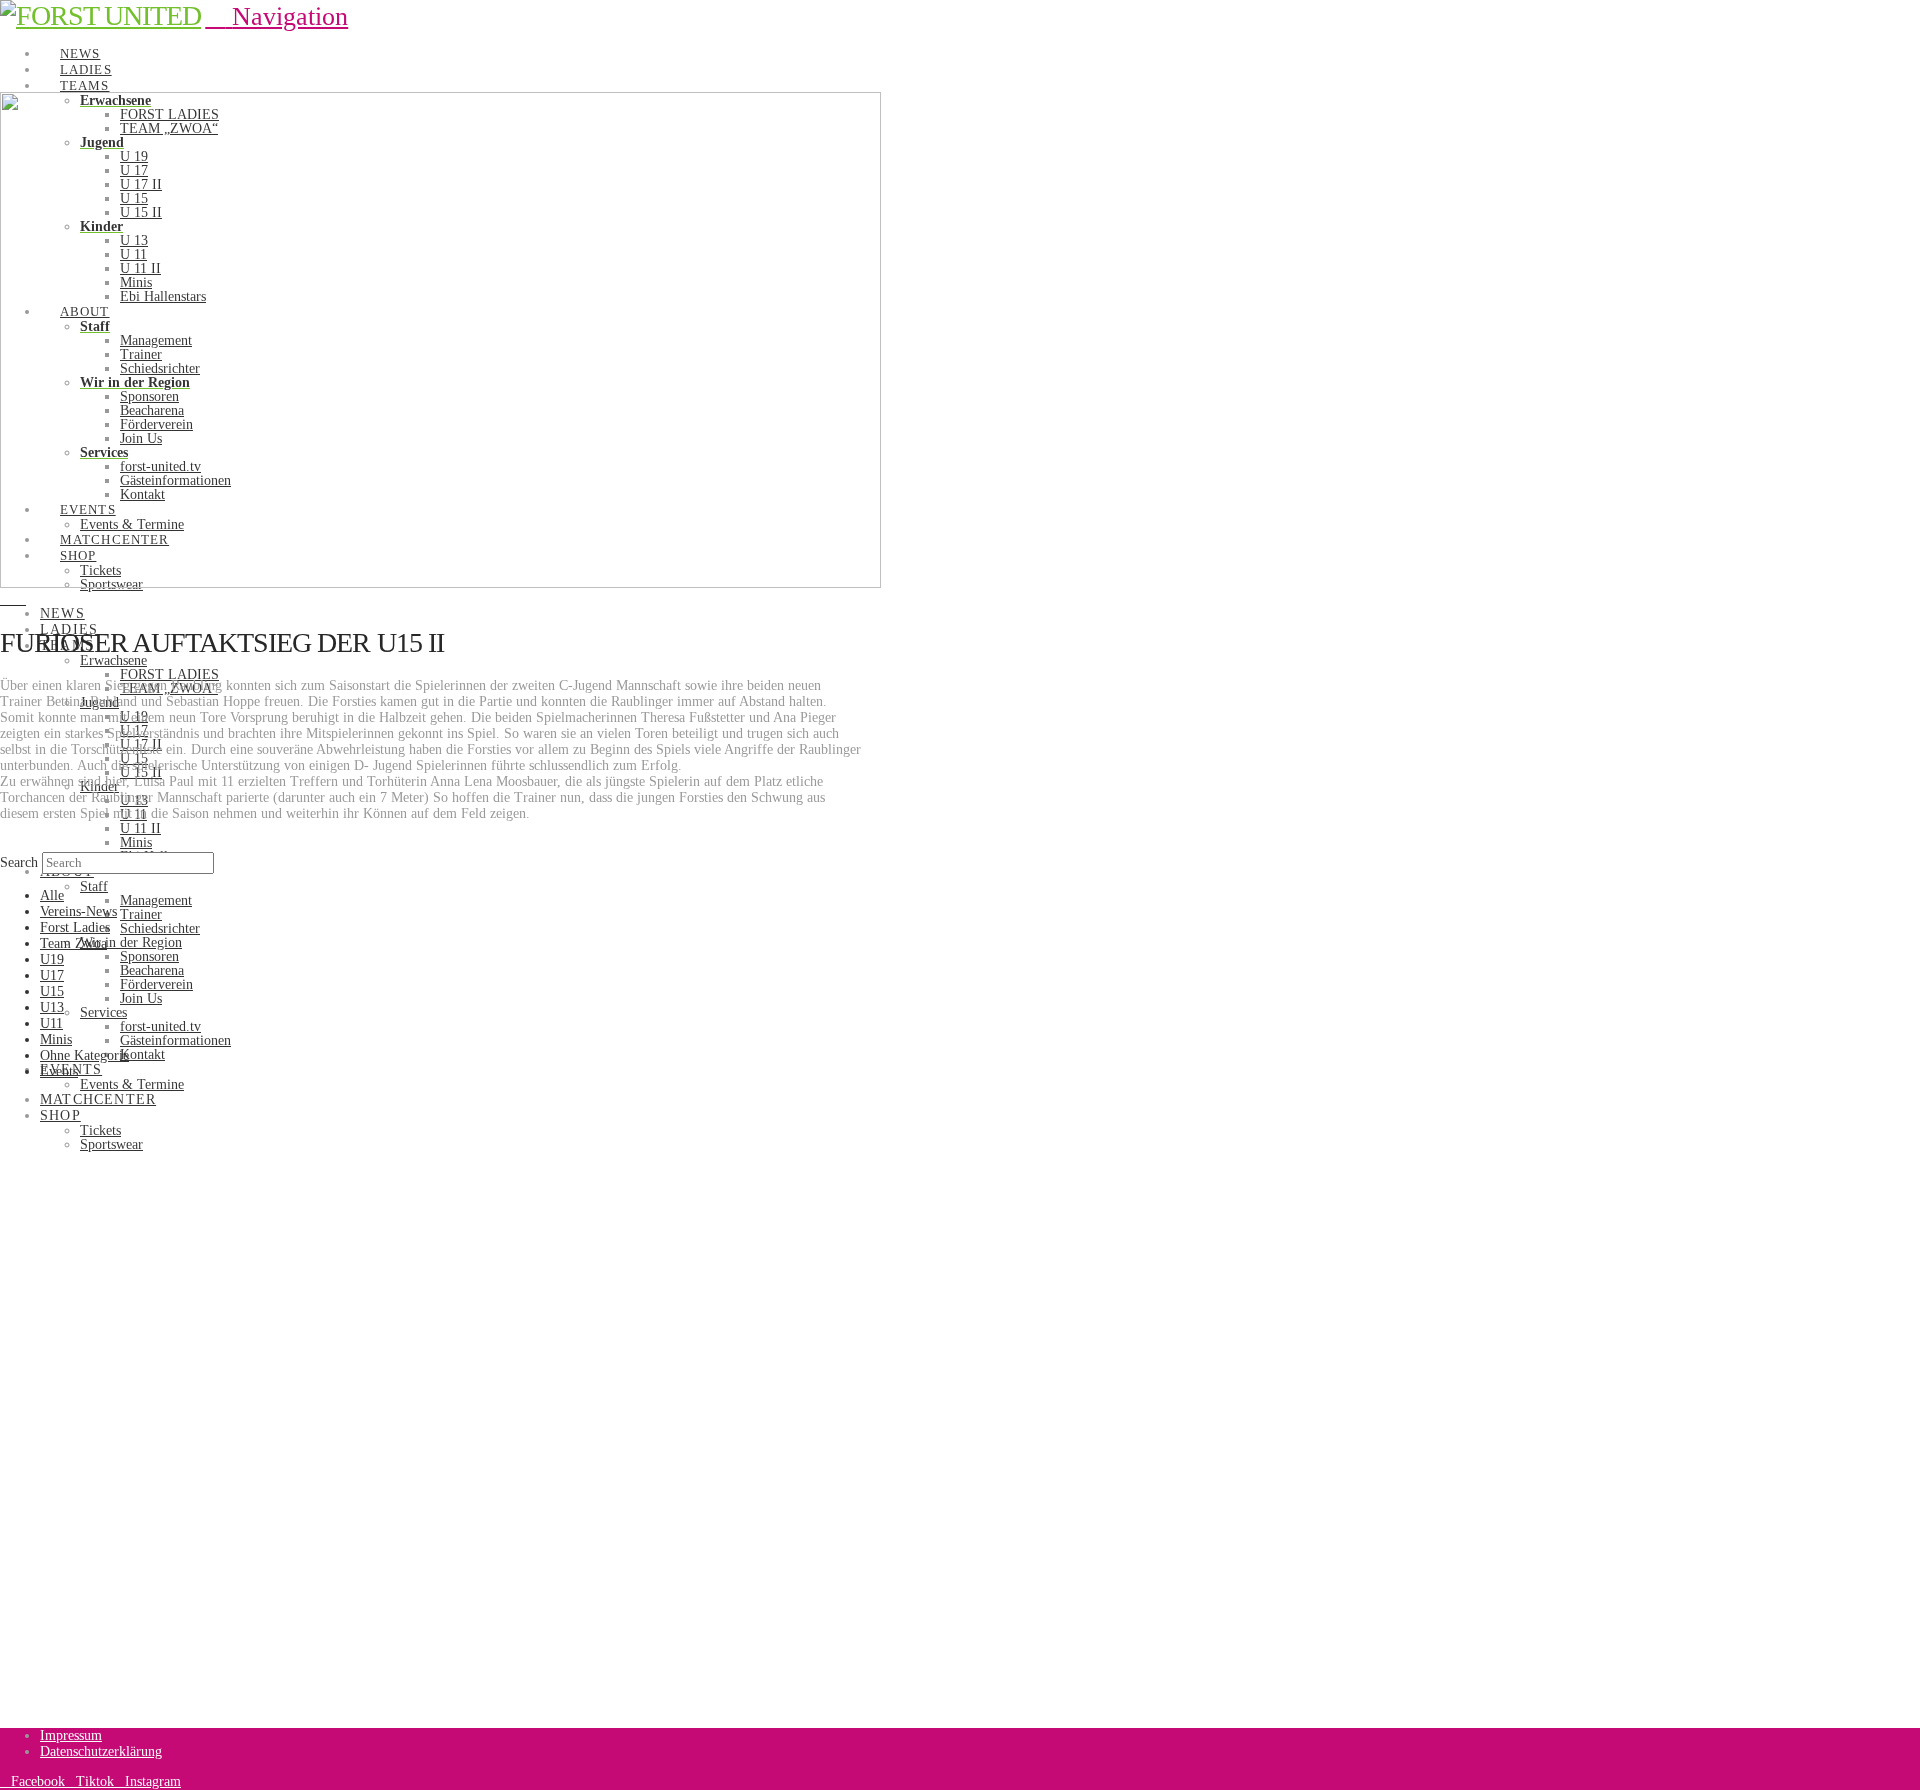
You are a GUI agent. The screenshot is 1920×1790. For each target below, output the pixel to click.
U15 (52, 991)
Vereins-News (78, 911)
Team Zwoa (73, 943)
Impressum (71, 1735)
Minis (56, 1039)
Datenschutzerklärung (101, 1751)
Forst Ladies (75, 927)
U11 (51, 1023)
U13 (52, 1007)
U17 (52, 975)
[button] (276, 16)
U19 (52, 959)
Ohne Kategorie (84, 1055)
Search (19, 862)
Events (59, 1071)
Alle (52, 895)
